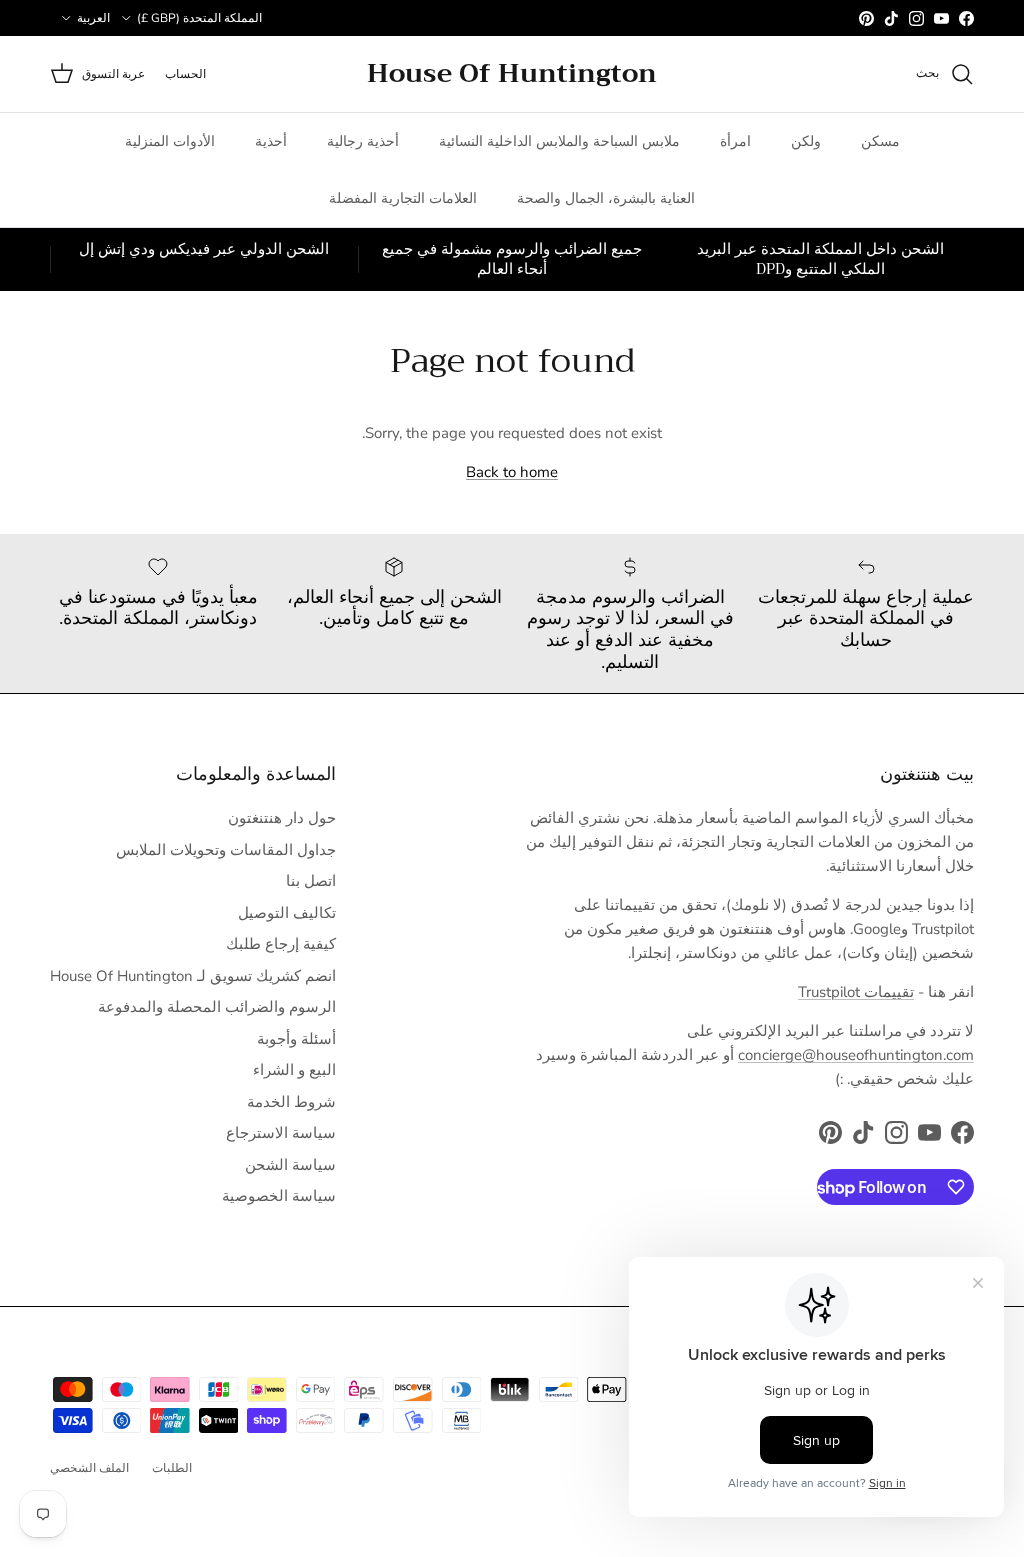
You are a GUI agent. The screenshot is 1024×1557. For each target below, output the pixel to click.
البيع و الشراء (294, 1070)
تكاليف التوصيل (287, 913)
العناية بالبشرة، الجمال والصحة (606, 198)
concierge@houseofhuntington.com (856, 1055)
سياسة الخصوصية (279, 1196)
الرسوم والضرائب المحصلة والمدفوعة (217, 1007)
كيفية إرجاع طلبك (281, 944)
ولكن (806, 141)
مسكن (880, 141)
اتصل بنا (311, 881)
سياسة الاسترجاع (281, 1133)
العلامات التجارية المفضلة (403, 198)
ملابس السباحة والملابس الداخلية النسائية (559, 141)
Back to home (512, 472)
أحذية (271, 141)
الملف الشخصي (89, 1468)
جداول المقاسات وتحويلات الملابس (226, 850)
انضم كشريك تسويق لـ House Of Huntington (193, 976)
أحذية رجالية (363, 141)
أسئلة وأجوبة (296, 1039)
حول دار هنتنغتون (282, 818)
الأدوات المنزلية (170, 141)
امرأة (735, 141)
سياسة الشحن (290, 1165)
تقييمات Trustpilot (856, 992)
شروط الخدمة (291, 1102)
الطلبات (172, 1468)
